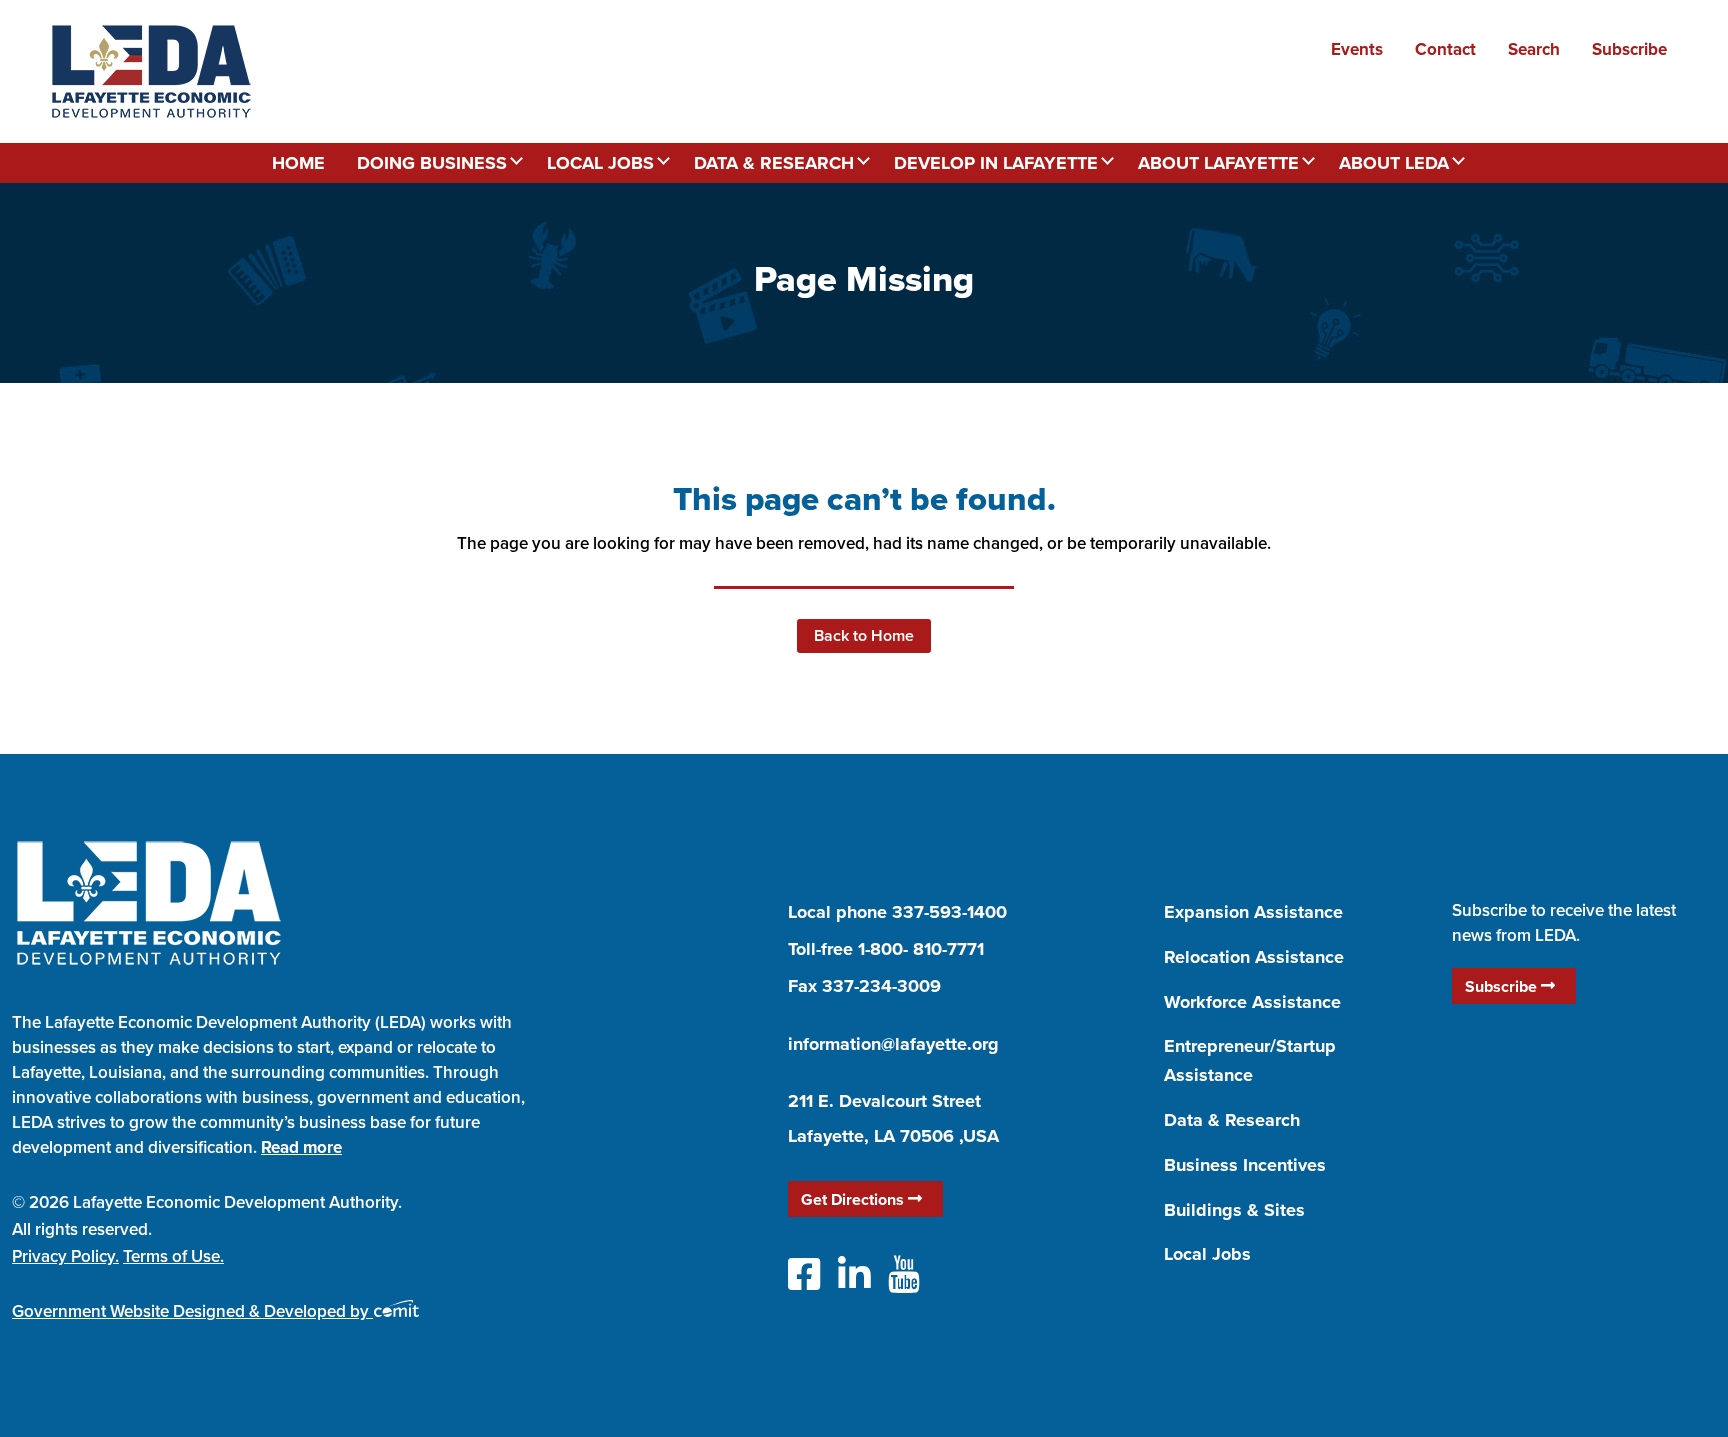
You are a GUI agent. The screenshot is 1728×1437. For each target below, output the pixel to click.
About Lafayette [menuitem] (1218, 163)
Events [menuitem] (1357, 49)
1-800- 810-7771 (921, 949)
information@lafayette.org (893, 1044)
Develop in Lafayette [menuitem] (996, 163)
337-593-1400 (949, 912)
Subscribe (1503, 986)
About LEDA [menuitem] (1394, 163)
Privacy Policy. (65, 1256)
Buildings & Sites (1234, 1210)
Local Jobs (1207, 1254)
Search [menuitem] (1534, 49)
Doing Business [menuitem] (432, 163)
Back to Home (864, 635)
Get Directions (854, 1199)
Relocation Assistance (1254, 957)
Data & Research (1232, 1120)
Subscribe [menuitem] (1629, 49)
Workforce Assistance (1252, 1002)
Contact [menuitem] (1445, 49)
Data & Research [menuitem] (774, 163)
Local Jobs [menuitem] (600, 163)
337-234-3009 (881, 986)
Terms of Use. (173, 1256)
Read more (301, 1147)
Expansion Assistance (1253, 912)
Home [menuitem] (298, 163)
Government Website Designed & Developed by (192, 1311)
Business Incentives (1245, 1165)
